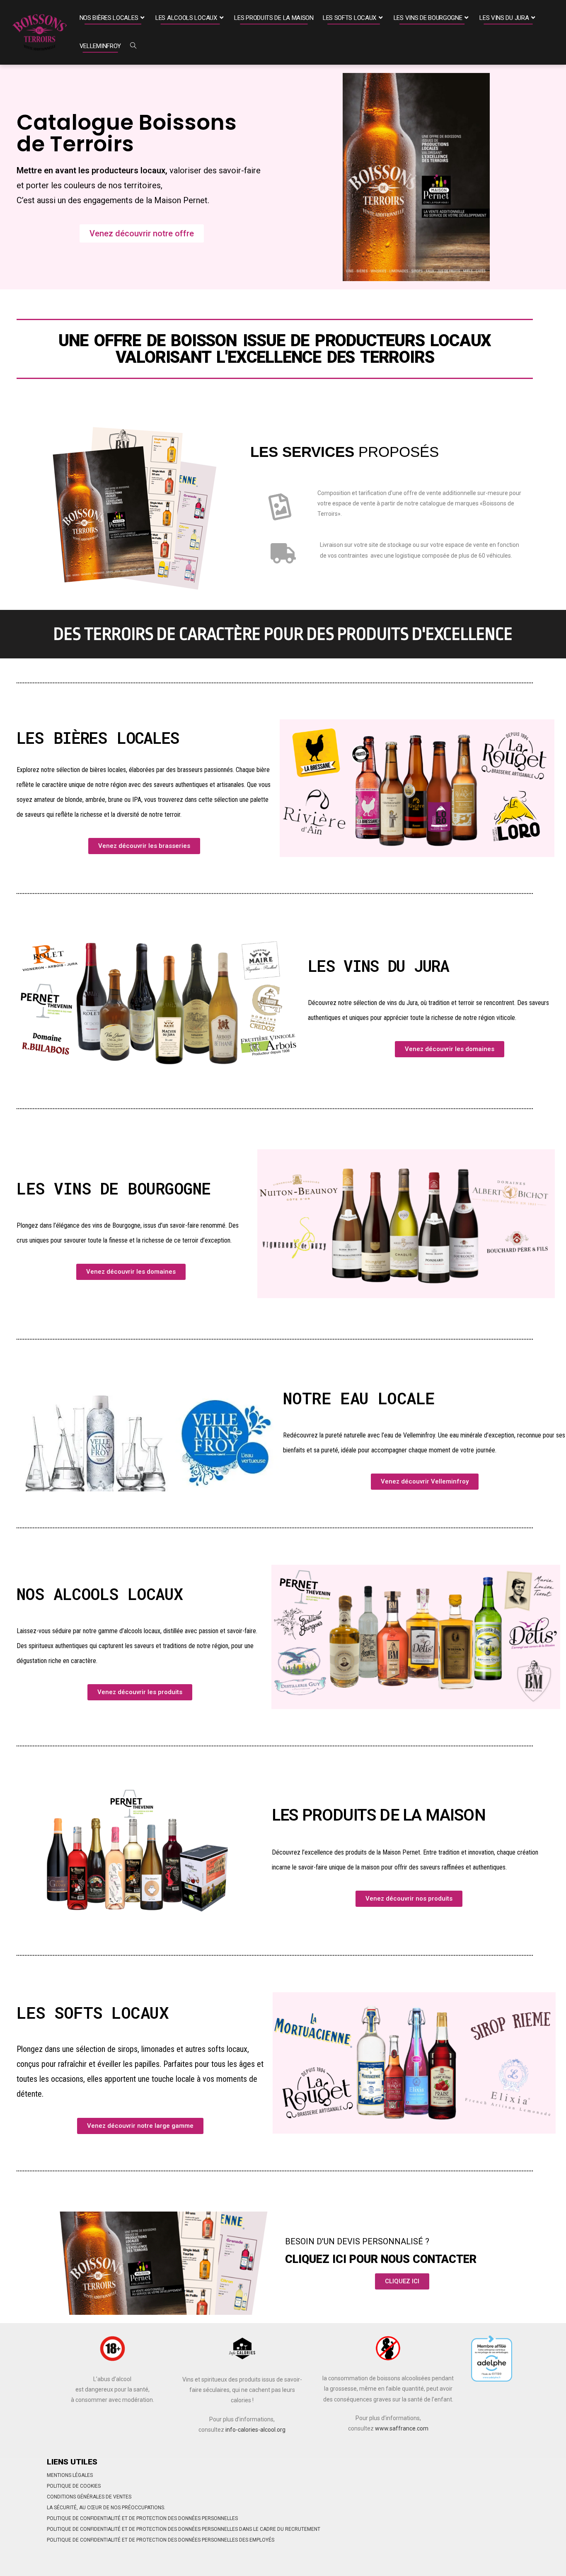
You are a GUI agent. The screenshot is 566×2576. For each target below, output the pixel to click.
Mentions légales (70, 2475)
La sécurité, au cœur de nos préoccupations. (106, 2508)
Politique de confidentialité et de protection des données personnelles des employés (161, 2540)
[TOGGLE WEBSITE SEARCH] (133, 46)
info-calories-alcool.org (255, 2430)
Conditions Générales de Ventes (89, 2497)
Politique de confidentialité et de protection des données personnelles (142, 2518)
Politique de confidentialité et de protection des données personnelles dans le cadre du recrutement (184, 2529)
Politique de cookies (74, 2486)
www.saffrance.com (402, 2428)
